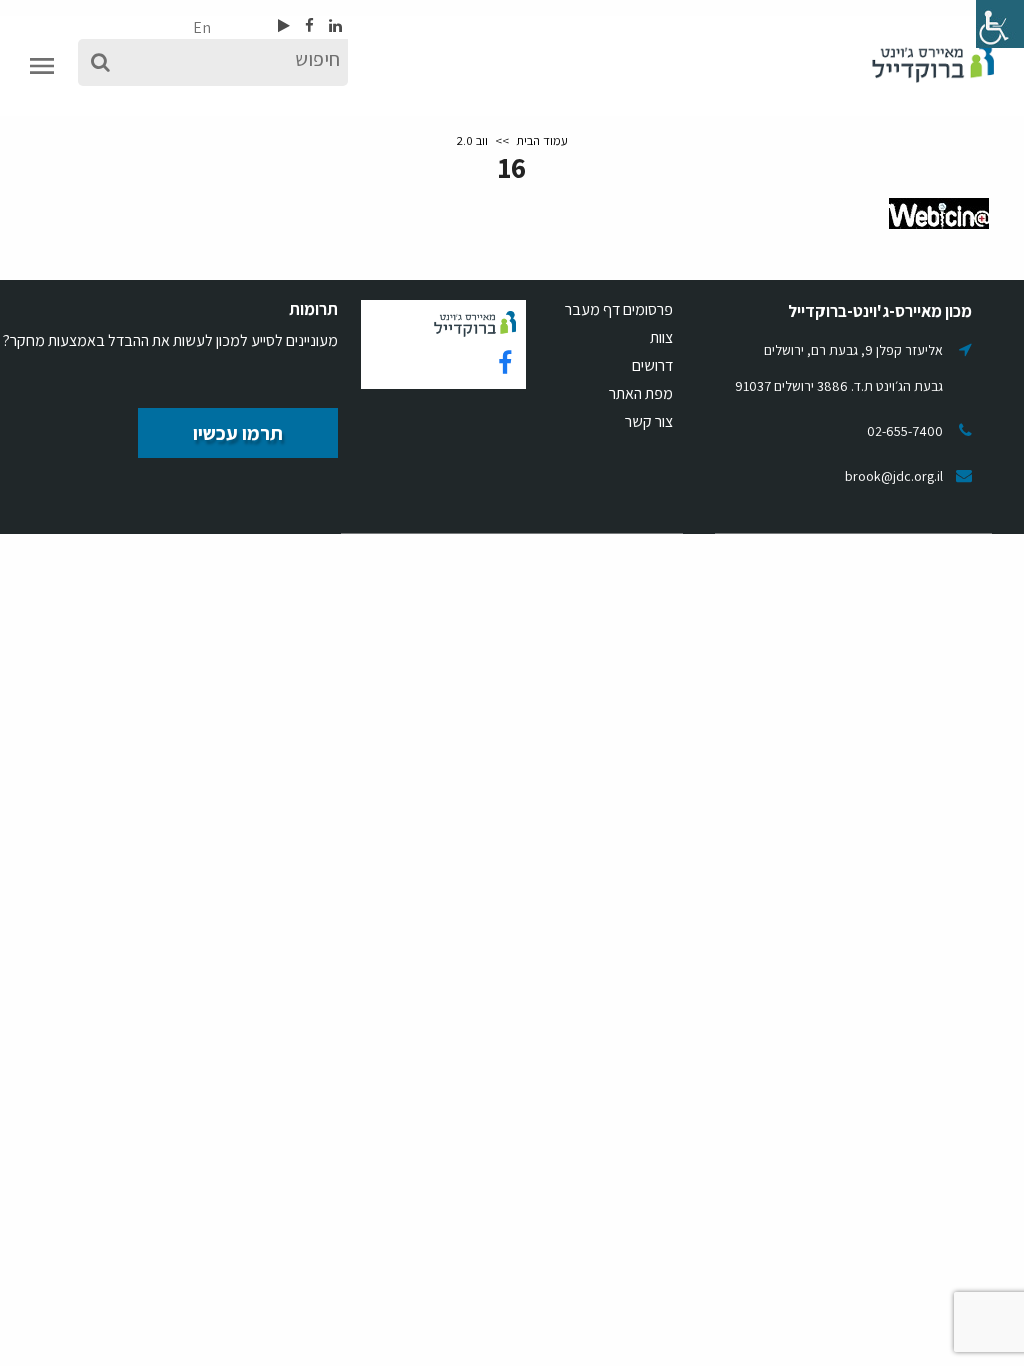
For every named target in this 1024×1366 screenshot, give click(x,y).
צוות (661, 337)
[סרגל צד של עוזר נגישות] (1000, 24)
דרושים (652, 365)
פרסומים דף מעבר (619, 309)
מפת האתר (641, 393)
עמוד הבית (542, 140)
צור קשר (649, 421)
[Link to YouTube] (284, 25)
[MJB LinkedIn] (334, 25)
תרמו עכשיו (238, 433)
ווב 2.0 (472, 140)
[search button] (100, 62)
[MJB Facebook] (308, 25)
